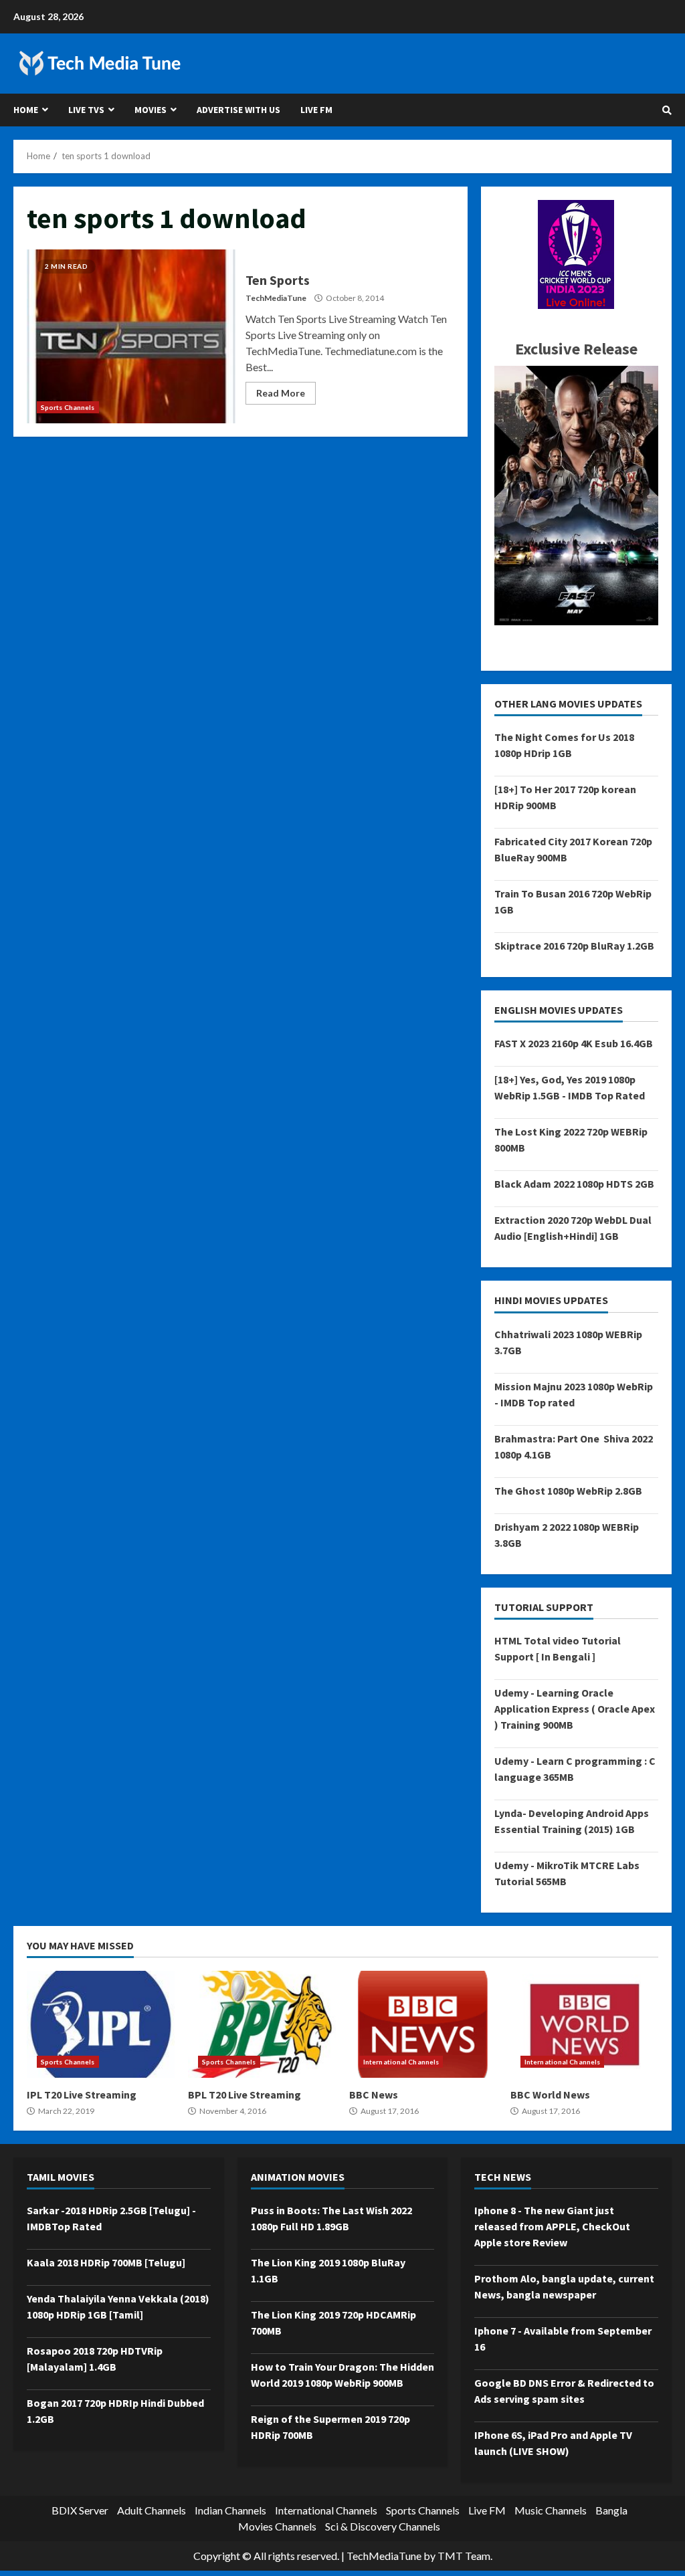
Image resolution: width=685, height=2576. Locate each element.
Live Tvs (86, 110)
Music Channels (551, 2510)
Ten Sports (131, 336)
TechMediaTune (276, 298)
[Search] (667, 110)
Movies (151, 110)
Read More (281, 393)
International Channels (401, 2062)
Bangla (611, 2510)
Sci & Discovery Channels (383, 2526)
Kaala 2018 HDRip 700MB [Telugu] (106, 2262)
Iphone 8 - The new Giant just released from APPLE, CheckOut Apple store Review (552, 2226)
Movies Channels (277, 2526)
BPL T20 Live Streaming (262, 2024)
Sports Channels (68, 407)
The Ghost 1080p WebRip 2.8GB (568, 1491)
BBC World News (584, 2024)
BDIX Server (80, 2510)
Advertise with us (238, 110)
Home (26, 110)
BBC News (423, 2024)
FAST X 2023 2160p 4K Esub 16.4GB (574, 1043)
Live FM (316, 110)
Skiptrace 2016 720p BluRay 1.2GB (574, 946)
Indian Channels (230, 2510)
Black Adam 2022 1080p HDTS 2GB (574, 1184)
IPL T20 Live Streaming (101, 2024)
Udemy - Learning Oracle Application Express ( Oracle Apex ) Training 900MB (575, 1709)
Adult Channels (152, 2510)
